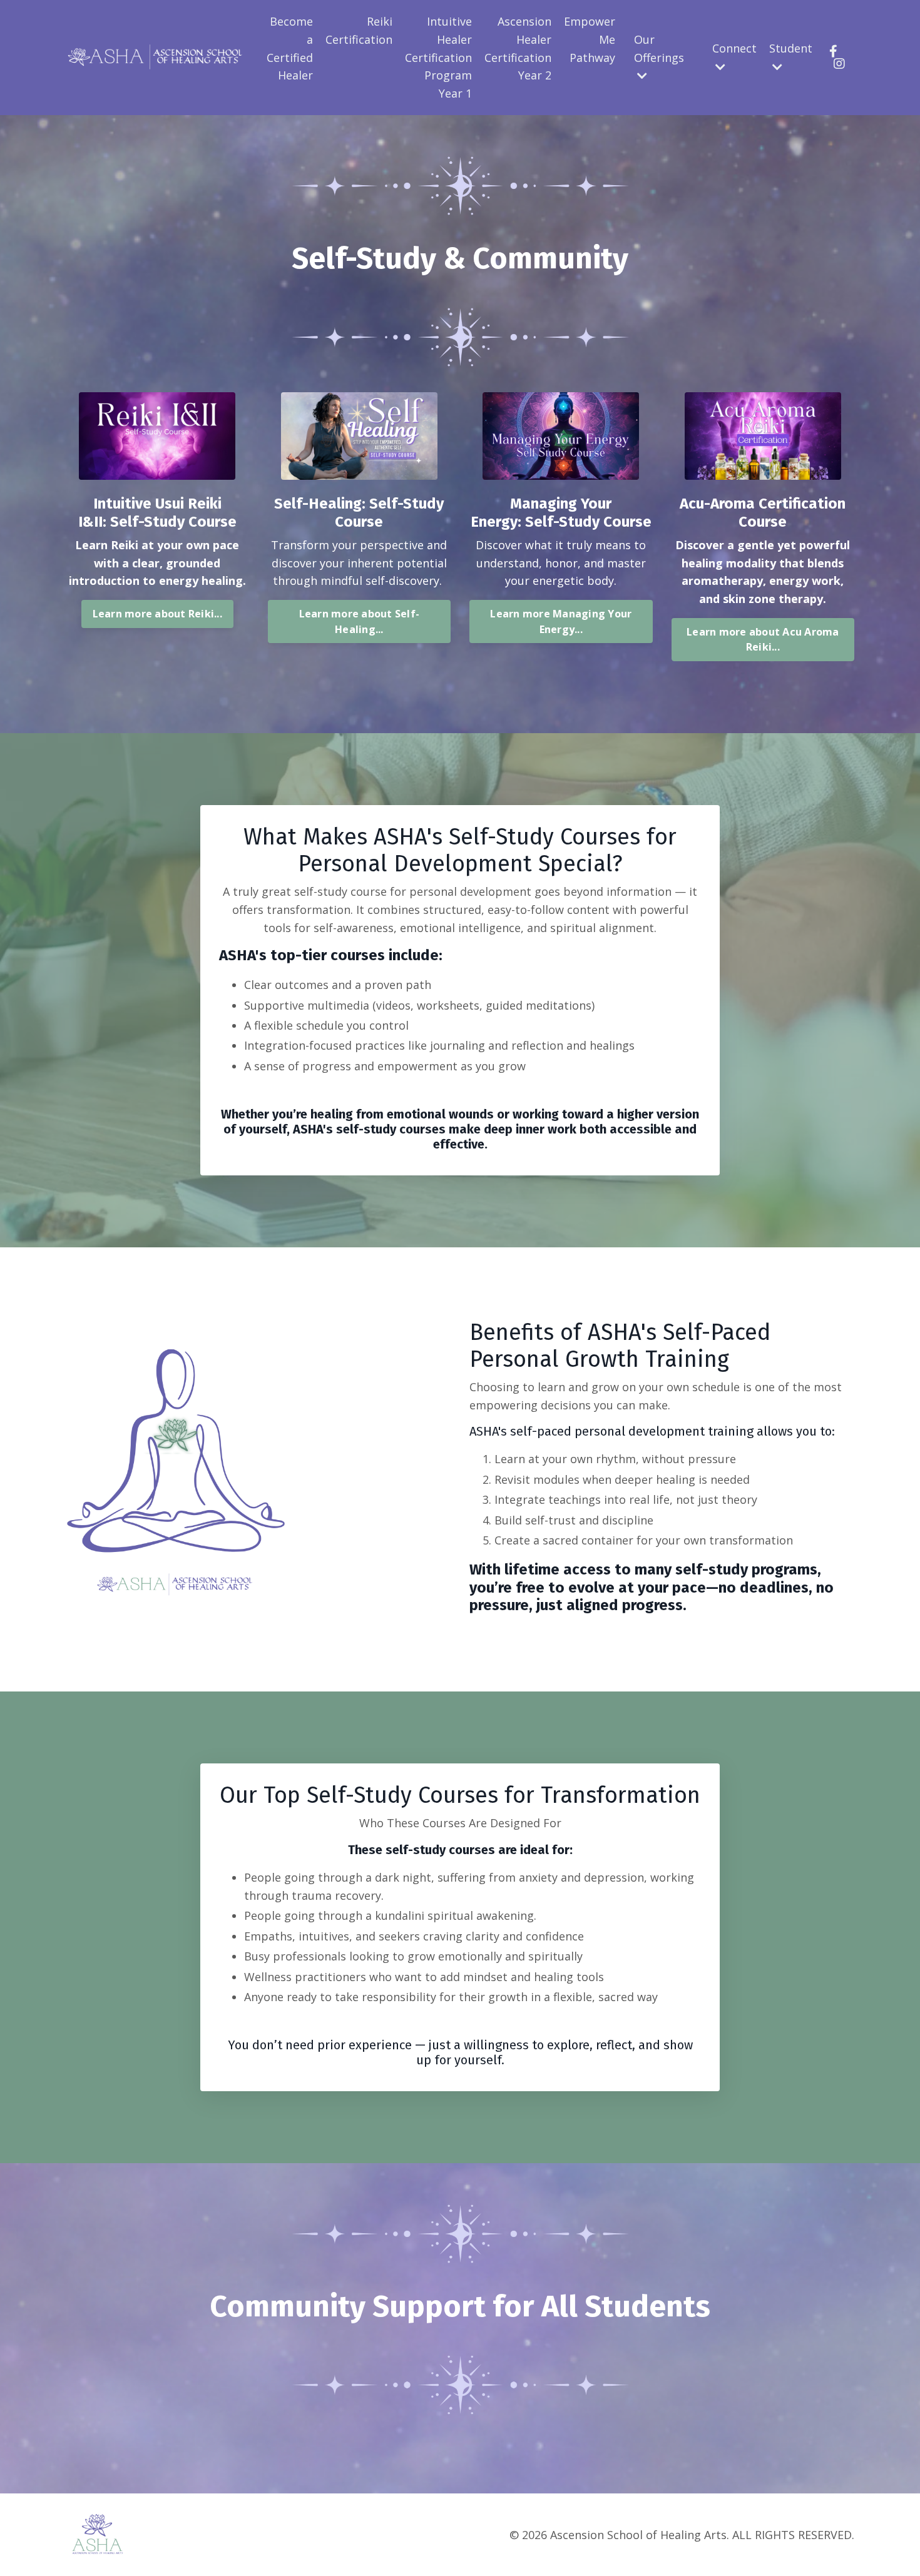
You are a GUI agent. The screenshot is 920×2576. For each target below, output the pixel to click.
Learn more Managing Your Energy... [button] (561, 621)
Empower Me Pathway (590, 39)
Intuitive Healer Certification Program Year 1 (438, 57)
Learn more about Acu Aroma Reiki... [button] (763, 639)
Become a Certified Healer (290, 48)
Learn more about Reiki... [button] (157, 614)
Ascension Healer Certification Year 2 (518, 48)
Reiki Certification (359, 30)
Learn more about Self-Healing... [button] (360, 621)
